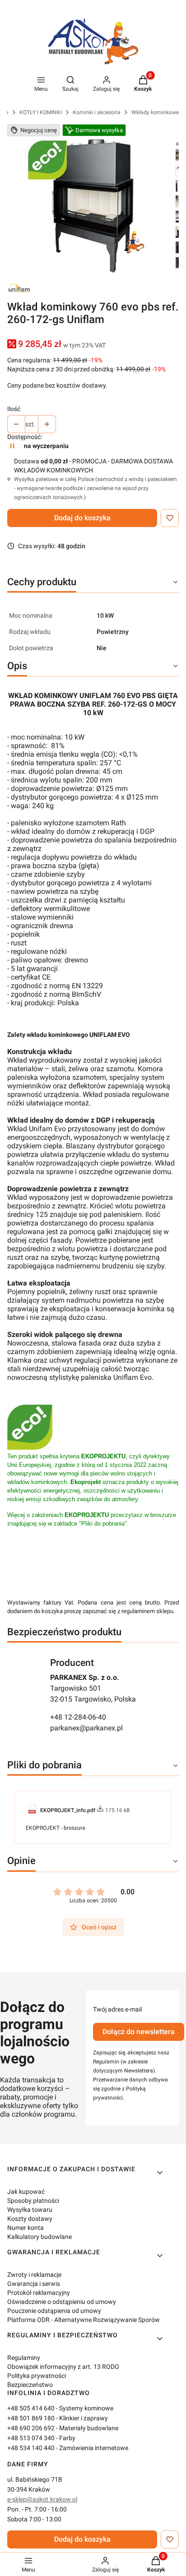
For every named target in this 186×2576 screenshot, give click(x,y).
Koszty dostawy (30, 2219)
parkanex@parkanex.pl (86, 1728)
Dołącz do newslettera (139, 2032)
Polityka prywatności (37, 2376)
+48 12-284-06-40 (78, 1717)
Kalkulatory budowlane (40, 2237)
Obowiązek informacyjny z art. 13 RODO (63, 2367)
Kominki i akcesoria (97, 112)
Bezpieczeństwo (30, 2385)
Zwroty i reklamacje (34, 2275)
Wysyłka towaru (30, 2210)
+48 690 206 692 (31, 2428)
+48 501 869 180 (31, 2418)
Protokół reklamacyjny (39, 2293)
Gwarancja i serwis (34, 2284)
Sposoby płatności (33, 2201)
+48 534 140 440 (31, 2448)
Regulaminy (24, 2358)
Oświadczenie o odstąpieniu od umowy (62, 2302)
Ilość (14, 409)
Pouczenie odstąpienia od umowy (54, 2311)
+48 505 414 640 (31, 2408)
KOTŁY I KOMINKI (41, 112)
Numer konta (26, 2228)
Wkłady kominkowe (155, 112)
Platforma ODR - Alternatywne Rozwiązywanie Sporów (84, 2320)
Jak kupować (26, 2192)
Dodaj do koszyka (82, 518)
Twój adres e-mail (117, 2009)
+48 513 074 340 (31, 2438)
